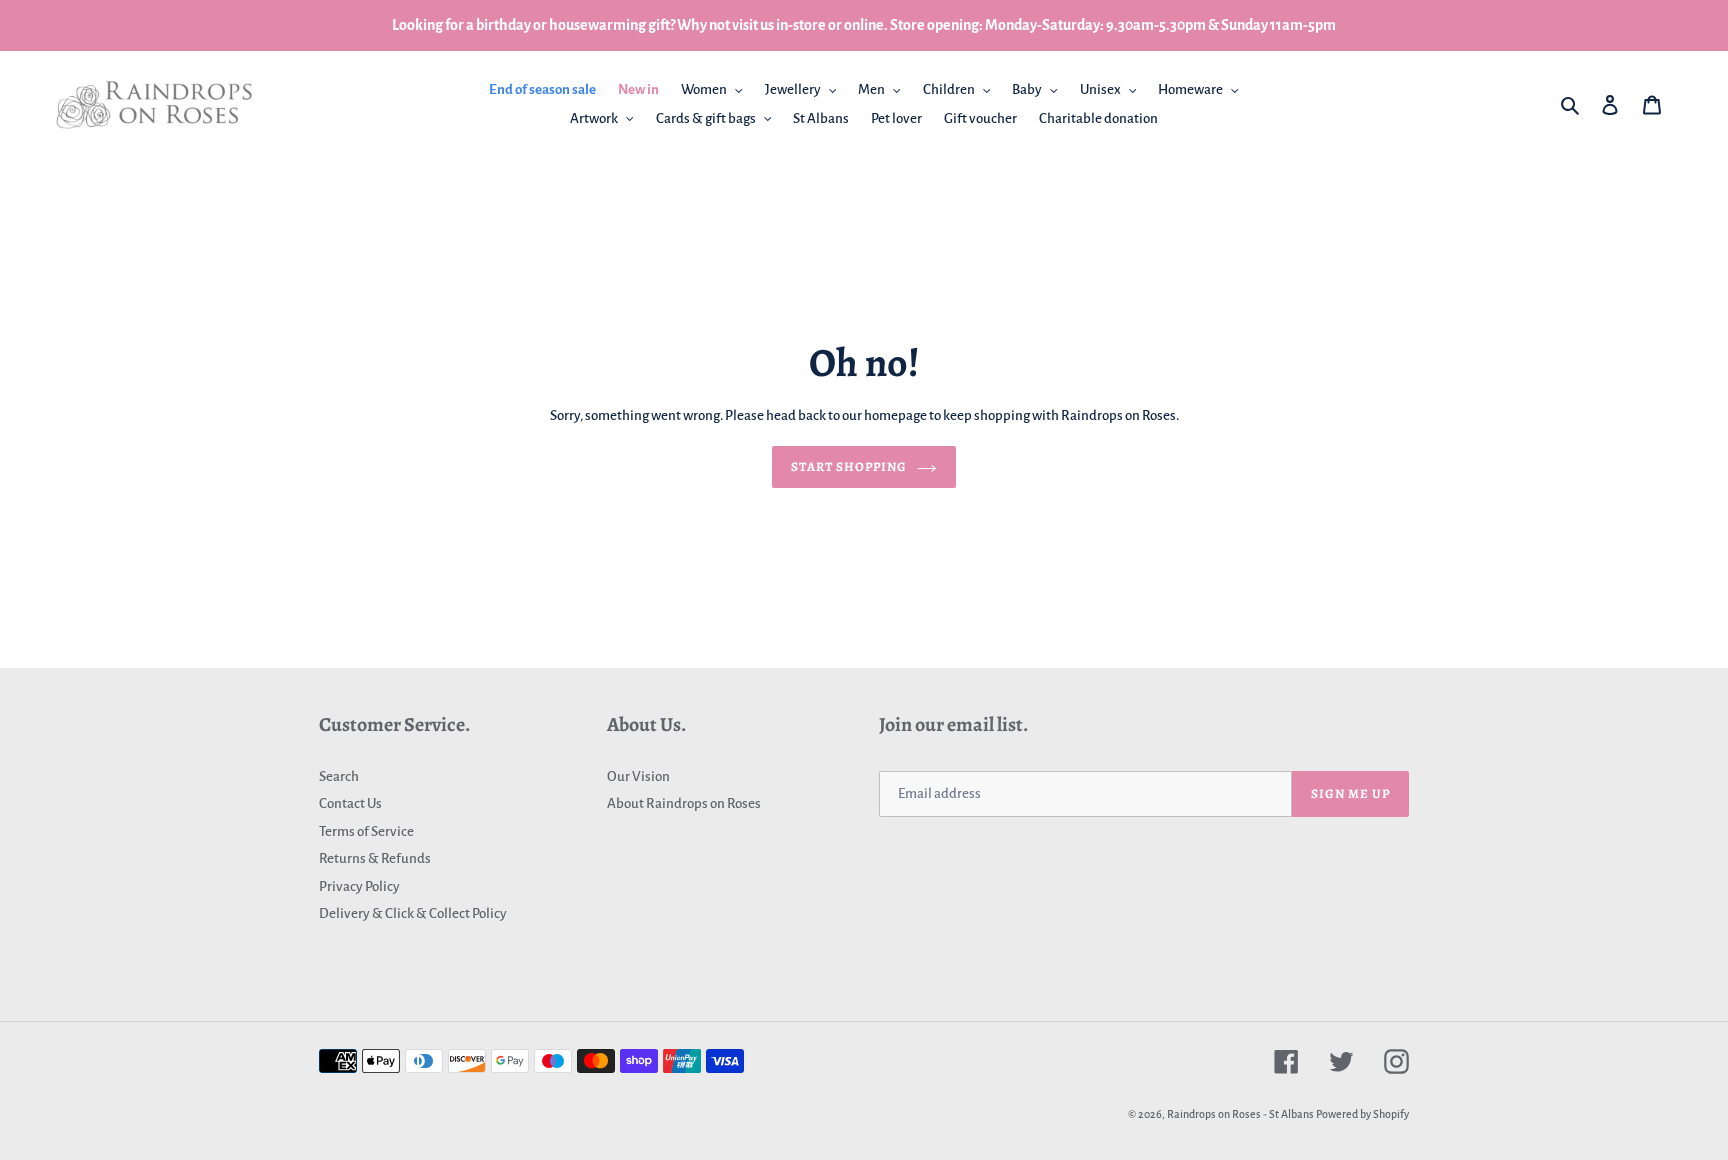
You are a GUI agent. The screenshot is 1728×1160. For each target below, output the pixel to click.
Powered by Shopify (1362, 1114)
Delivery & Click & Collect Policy (413, 913)
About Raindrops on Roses (684, 803)
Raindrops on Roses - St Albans (1240, 1114)
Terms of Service (366, 831)
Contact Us (350, 803)
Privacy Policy (359, 886)
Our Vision (638, 776)
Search (339, 776)
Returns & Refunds (375, 858)
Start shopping (849, 466)
